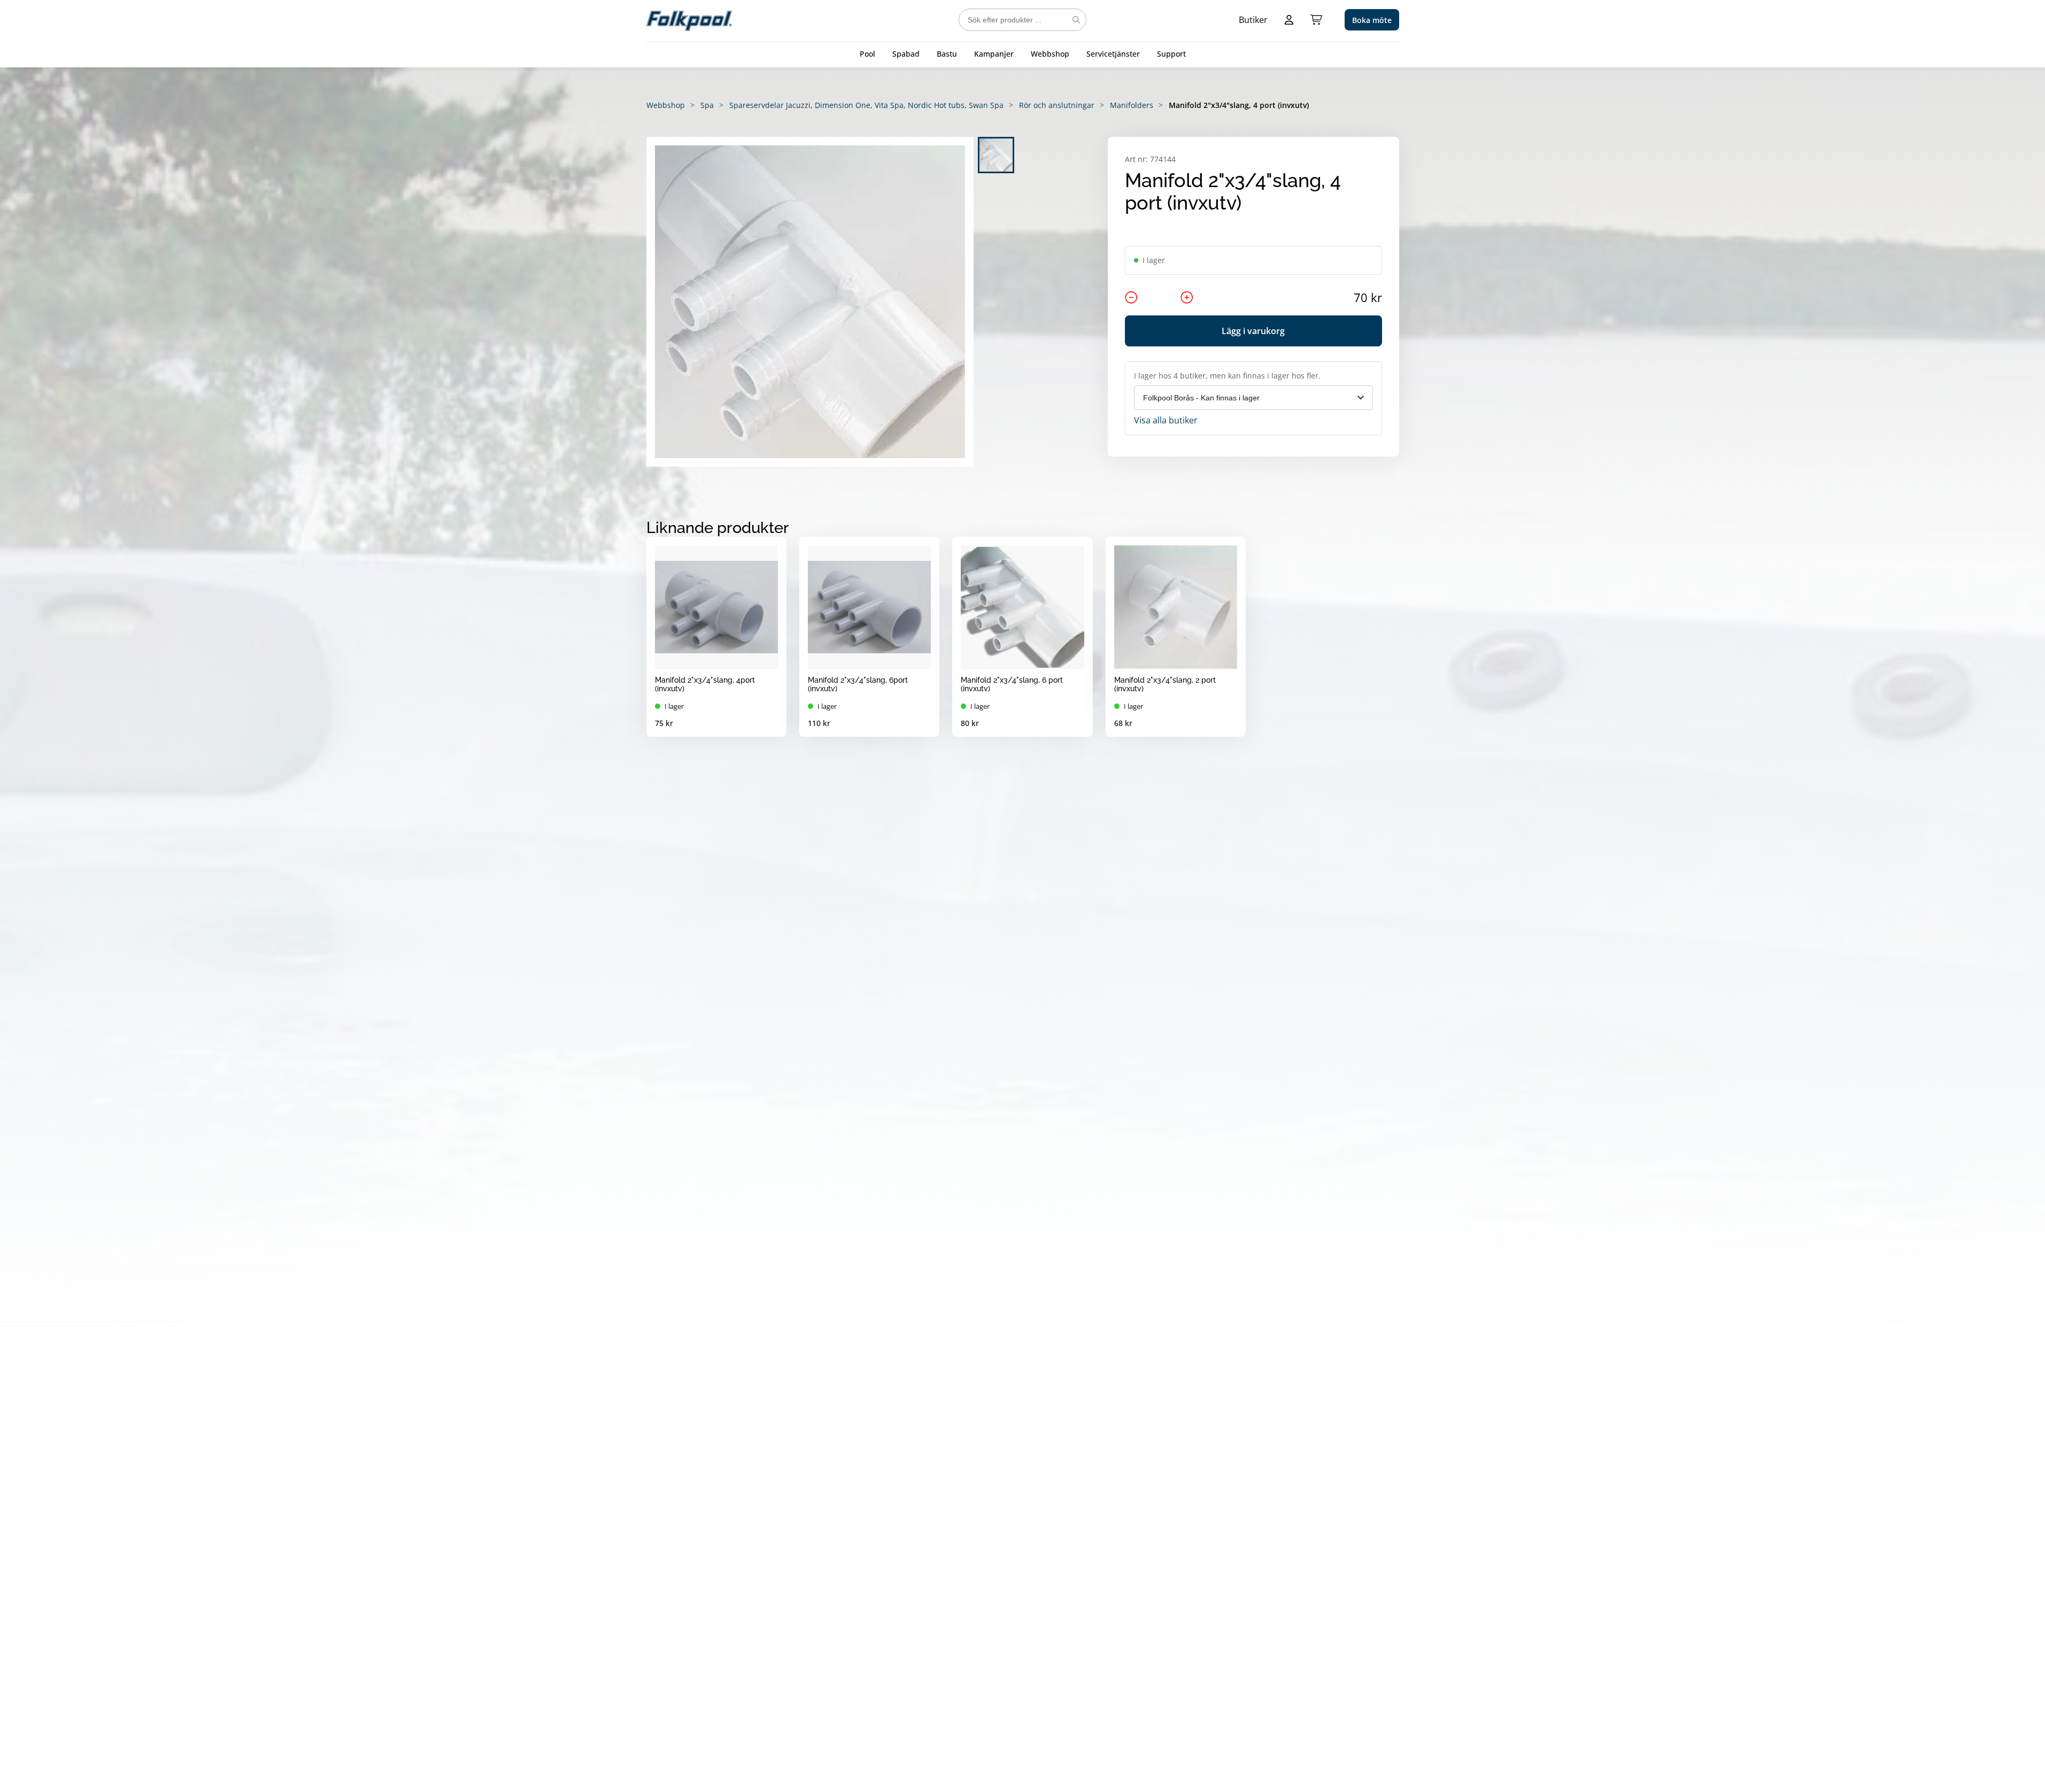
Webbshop (1050, 54)
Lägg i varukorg (1253, 331)
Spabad (906, 54)
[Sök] (1076, 20)
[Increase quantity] (1187, 297)
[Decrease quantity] (1131, 297)
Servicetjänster (1113, 54)
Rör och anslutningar (1057, 105)
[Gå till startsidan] (689, 20)
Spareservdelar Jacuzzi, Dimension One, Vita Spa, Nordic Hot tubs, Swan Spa (866, 105)
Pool (867, 54)
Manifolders (1132, 105)
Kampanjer (994, 54)
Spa (707, 105)
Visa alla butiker (1166, 420)
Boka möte (1372, 20)
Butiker (1253, 20)
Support (1171, 54)
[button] (810, 302)
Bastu (947, 54)
